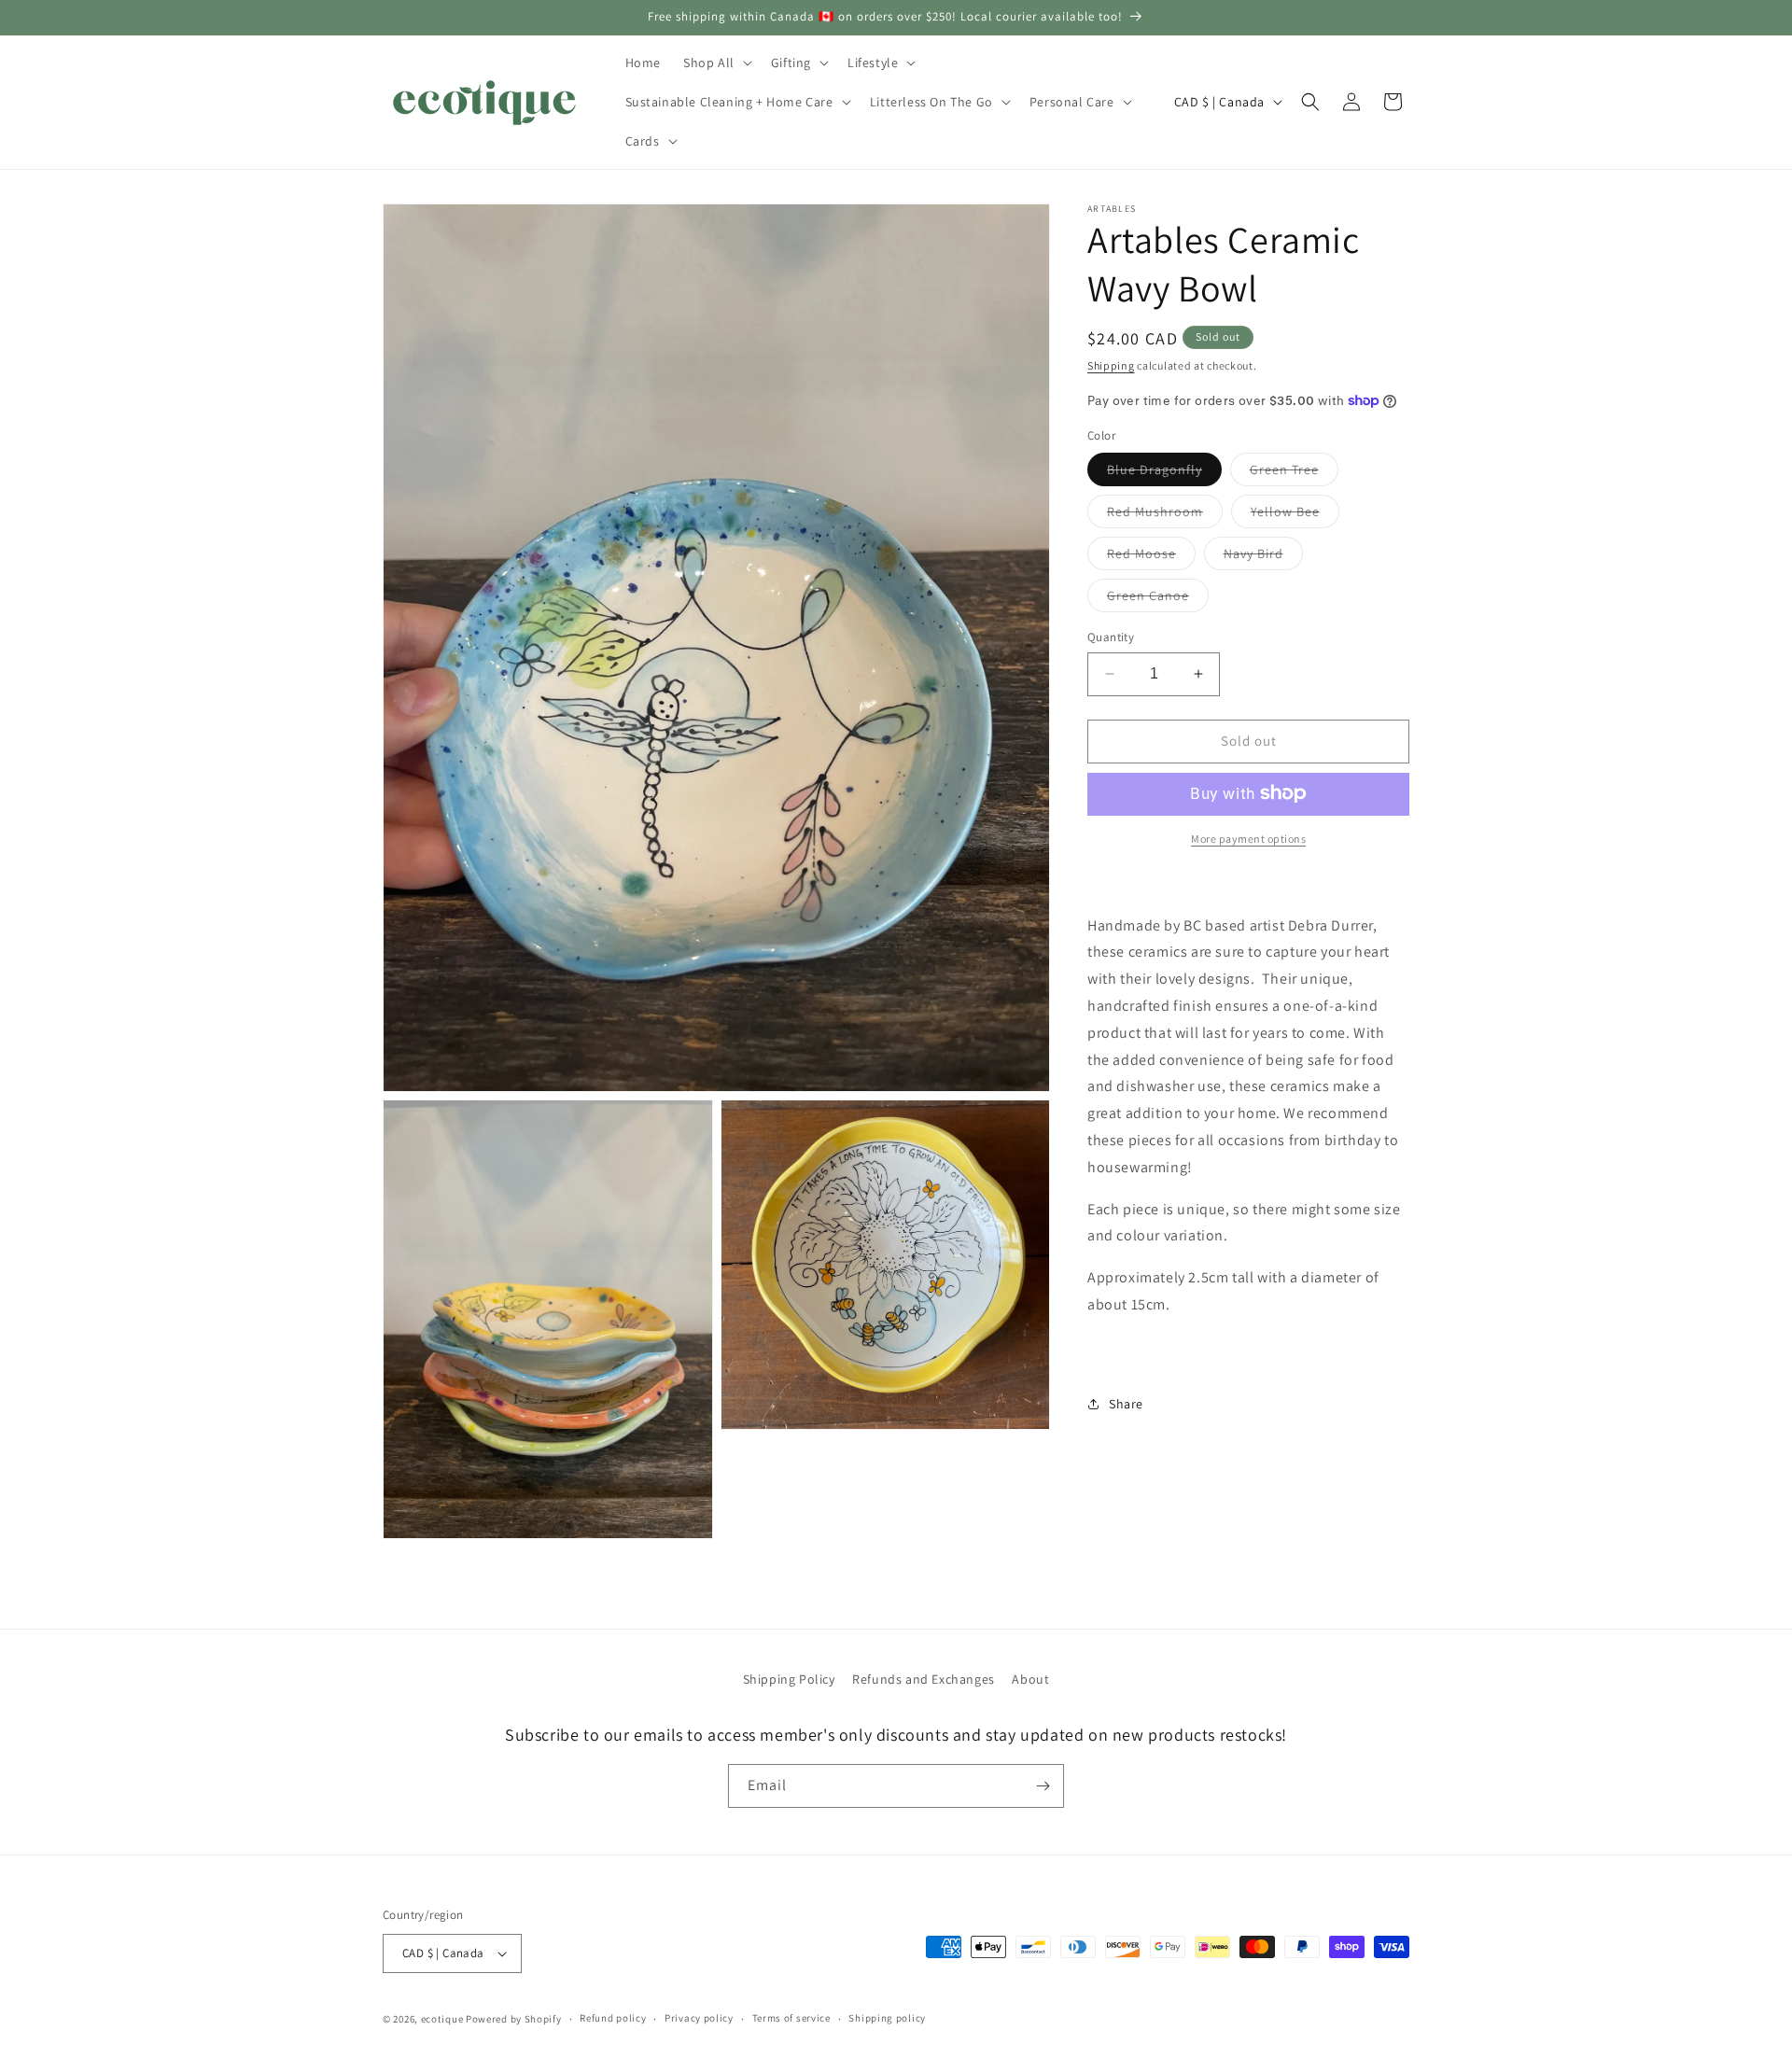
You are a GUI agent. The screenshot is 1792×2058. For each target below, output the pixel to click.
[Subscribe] (1043, 1786)
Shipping (1111, 365)
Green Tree (1294, 473)
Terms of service (791, 2019)
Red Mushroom (1165, 515)
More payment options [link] (1248, 838)
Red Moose (1151, 557)
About (1030, 1679)
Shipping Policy (789, 1679)
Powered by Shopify (514, 2019)
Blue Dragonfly (1164, 473)
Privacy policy (699, 2019)
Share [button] (1126, 1403)
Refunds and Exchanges (924, 1679)
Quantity (1111, 637)
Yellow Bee (1295, 515)
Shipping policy (887, 2019)
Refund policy (613, 2019)
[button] (716, 63)
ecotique (443, 2019)
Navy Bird (1263, 557)
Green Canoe (1158, 599)
